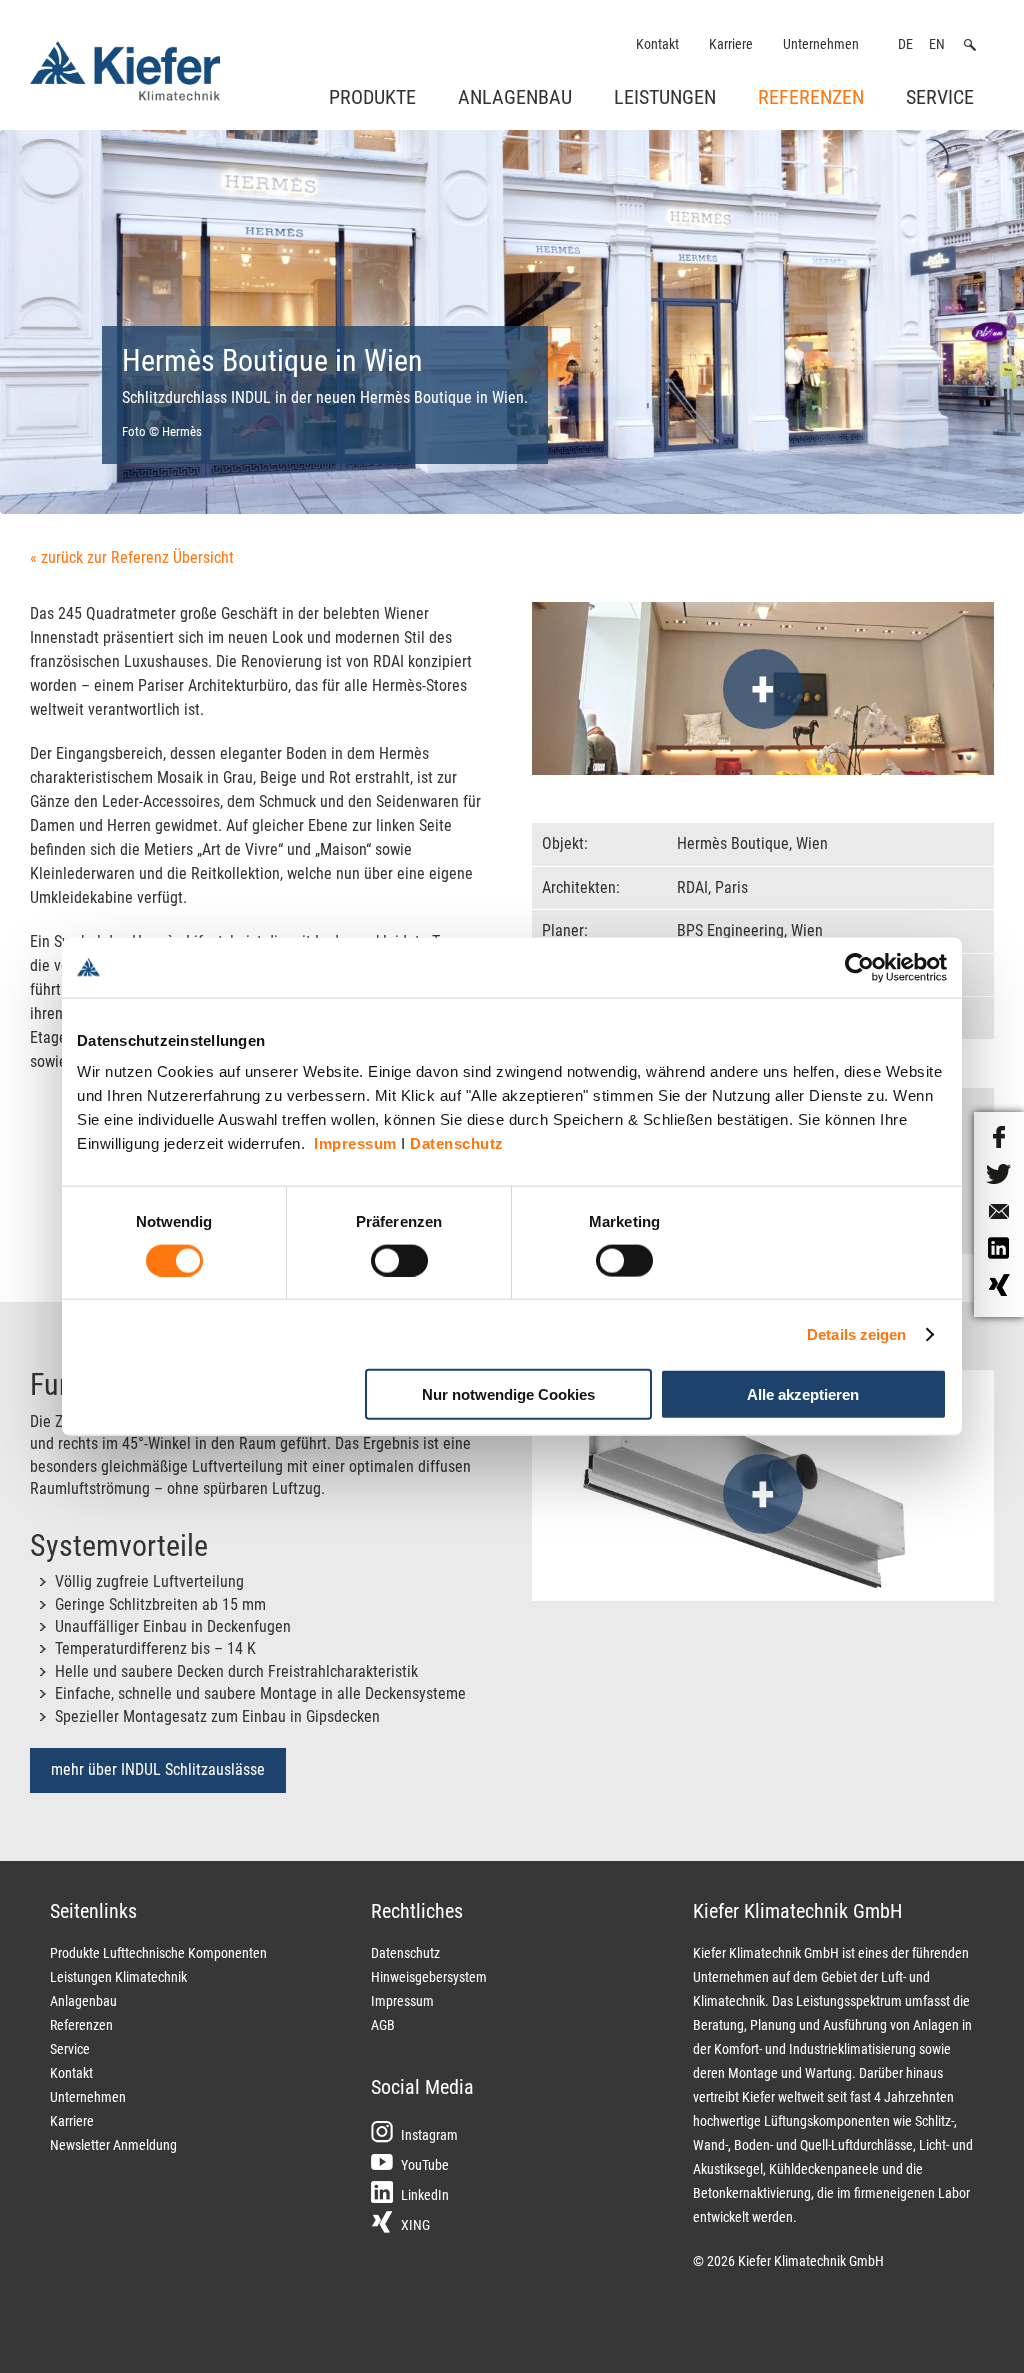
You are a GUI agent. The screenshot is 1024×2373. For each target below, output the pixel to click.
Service (940, 97)
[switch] (399, 1260)
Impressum (355, 1143)
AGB (383, 2025)
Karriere (731, 44)
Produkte (372, 97)
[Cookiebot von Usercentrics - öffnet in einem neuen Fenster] (859, 967)
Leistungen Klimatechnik (118, 1977)
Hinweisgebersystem (429, 1977)
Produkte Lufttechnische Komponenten (158, 1953)
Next (958, 351)
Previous (76, 351)
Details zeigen (856, 1333)
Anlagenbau (515, 97)
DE (905, 44)
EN (937, 44)
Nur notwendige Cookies (508, 1394)
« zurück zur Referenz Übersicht (132, 557)
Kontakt (657, 44)
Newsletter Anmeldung (113, 2145)
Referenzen (811, 97)
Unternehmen (821, 44)
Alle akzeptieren (803, 1394)
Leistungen (665, 97)
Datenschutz (457, 1143)
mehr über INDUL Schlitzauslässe (158, 1769)
